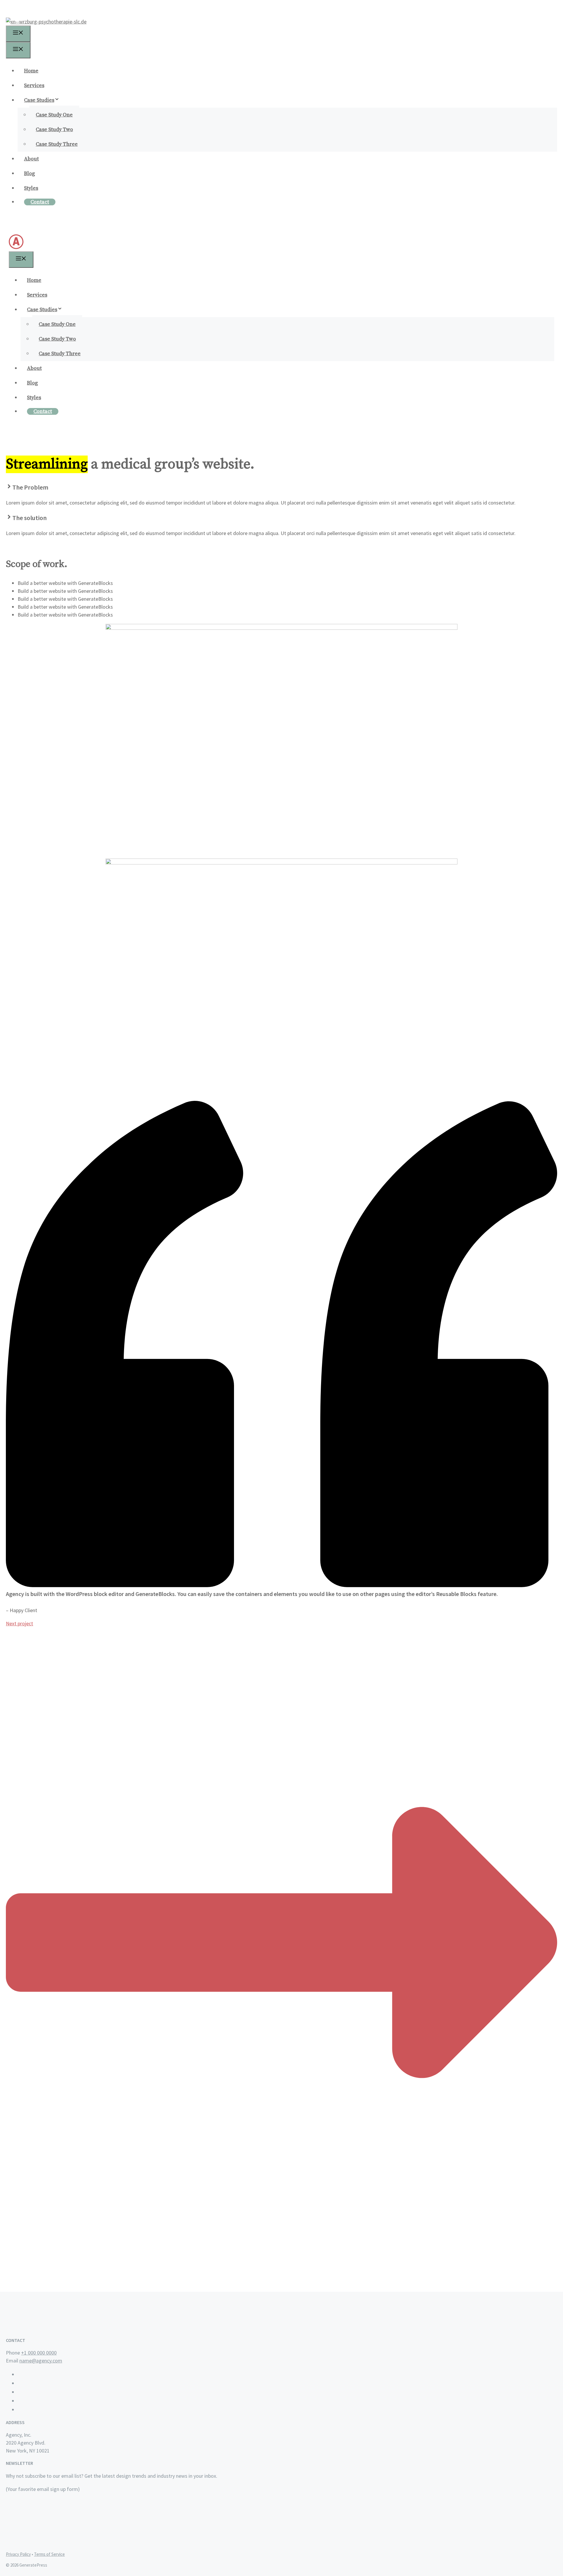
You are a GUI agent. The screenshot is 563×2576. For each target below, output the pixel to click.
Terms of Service (49, 2554)
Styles (31, 188)
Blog (29, 174)
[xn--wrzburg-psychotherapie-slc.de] (46, 22)
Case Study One (54, 115)
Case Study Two (54, 130)
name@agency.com (41, 2361)
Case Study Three (57, 144)
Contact (40, 202)
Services (34, 86)
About (31, 159)
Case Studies (39, 100)
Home (31, 71)
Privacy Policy (18, 2554)
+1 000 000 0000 (39, 2353)
